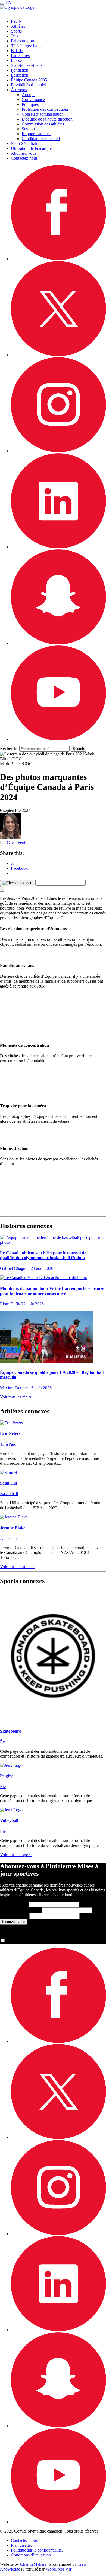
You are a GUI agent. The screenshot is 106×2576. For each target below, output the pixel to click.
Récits (16, 21)
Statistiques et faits (27, 65)
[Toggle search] (2, 14)
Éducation (20, 75)
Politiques (30, 104)
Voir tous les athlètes (18, 1567)
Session (28, 129)
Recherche (9, 749)
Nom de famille (20, 1910)
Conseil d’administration (43, 114)
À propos (19, 90)
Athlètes (18, 26)
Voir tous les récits (16, 1397)
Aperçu (28, 95)
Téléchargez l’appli (27, 46)
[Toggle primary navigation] (2, 4)
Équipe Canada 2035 (29, 80)
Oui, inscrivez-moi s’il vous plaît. (35, 1941)
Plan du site (21, 2545)
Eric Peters (10, 1433)
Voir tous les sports (16, 1855)
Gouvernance (33, 99)
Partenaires (20, 56)
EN (8, 2)
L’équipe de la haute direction (47, 119)
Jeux (15, 36)
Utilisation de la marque (31, 148)
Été (3, 1742)
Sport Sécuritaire (25, 143)
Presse (16, 60)
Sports (16, 31)
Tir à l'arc (8, 1444)
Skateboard (11, 1731)
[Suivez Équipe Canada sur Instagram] (58, 451)
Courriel (14, 1916)
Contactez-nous (24, 158)
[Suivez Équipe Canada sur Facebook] (58, 259)
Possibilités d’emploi (29, 85)
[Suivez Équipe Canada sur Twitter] (58, 355)
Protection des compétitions (45, 109)
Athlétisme (9, 1538)
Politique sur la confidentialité (36, 2550)
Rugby (6, 1776)
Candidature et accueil (41, 139)
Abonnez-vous (24, 153)
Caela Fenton (18, 842)
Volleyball (9, 1820)
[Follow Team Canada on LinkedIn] (58, 547)
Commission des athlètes (43, 124)
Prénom (14, 1904)
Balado (17, 51)
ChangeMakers (33, 2564)
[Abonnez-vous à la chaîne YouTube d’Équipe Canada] (58, 739)
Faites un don (22, 41)
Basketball (9, 1494)
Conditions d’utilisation (31, 2555)
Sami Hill (8, 1483)
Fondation (20, 70)
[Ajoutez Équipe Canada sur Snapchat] (58, 643)
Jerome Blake (13, 1528)
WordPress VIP (59, 2569)
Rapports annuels (37, 134)
